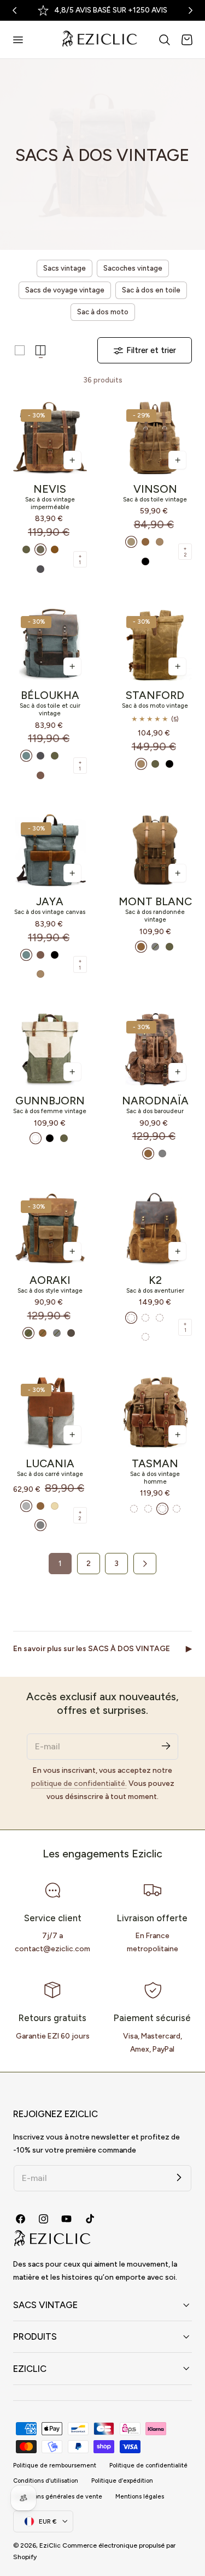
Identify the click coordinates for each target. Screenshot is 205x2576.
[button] (17, 39)
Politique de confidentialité (148, 2466)
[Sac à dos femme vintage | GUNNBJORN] (50, 1050)
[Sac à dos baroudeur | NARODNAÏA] (155, 1050)
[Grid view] (20, 350)
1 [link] (60, 1563)
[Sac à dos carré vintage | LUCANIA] (50, 1412)
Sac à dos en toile (151, 290)
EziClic (50, 2545)
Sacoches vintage (133, 268)
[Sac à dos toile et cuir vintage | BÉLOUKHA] (50, 644)
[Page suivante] (145, 1563)
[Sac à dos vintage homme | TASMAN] (155, 1412)
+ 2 (185, 552)
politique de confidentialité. (79, 1783)
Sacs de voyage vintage (65, 290)
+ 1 (80, 559)
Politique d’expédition (122, 2481)
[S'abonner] (166, 1746)
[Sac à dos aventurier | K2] (155, 1229)
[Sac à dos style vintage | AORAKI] (50, 1229)
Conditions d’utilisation (46, 2481)
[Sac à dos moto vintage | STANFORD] (155, 644)
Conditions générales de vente (58, 2497)
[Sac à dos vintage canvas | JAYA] (50, 850)
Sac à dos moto (103, 312)
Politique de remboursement (55, 2466)
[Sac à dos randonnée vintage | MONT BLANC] (155, 850)
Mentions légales (140, 2497)
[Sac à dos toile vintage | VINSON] (155, 438)
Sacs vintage (65, 268)
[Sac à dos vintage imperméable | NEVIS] (50, 438)
